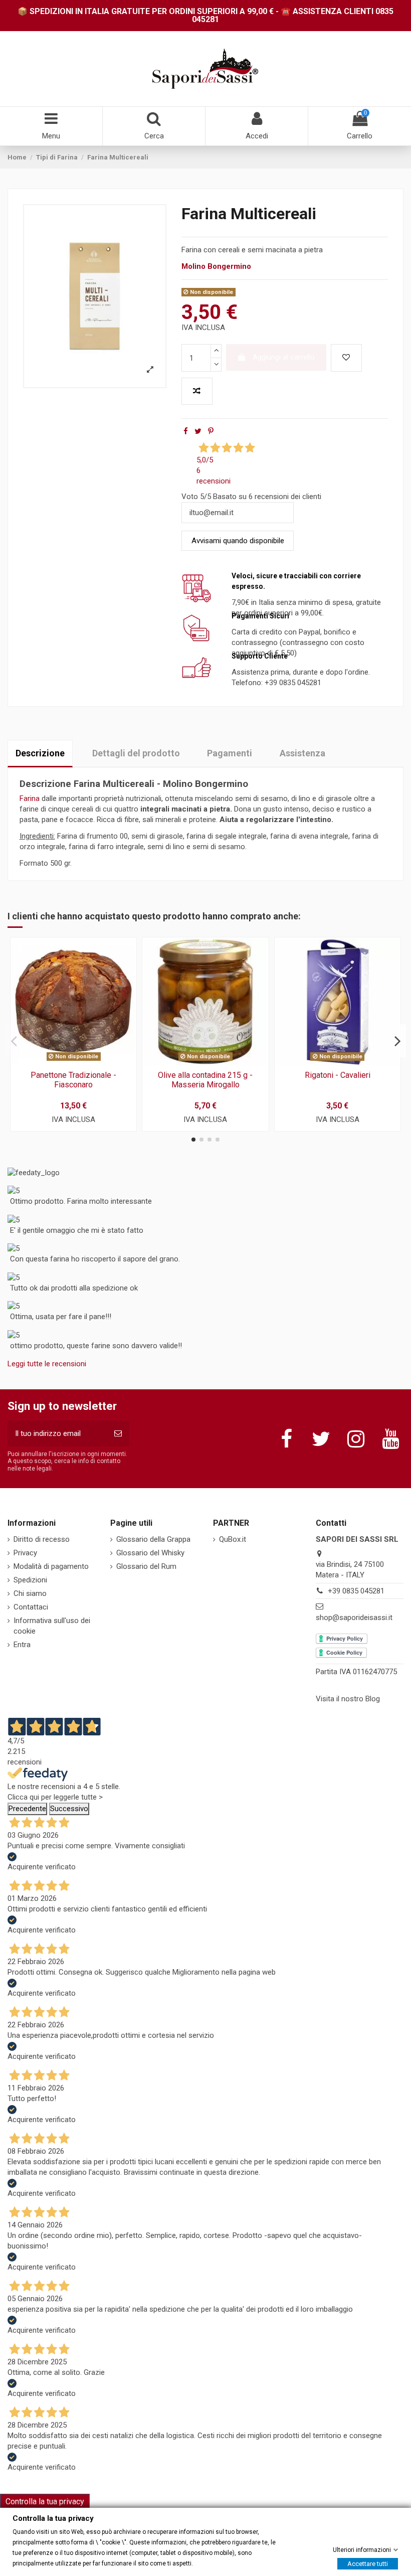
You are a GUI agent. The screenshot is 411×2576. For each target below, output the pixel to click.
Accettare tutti (368, 2563)
